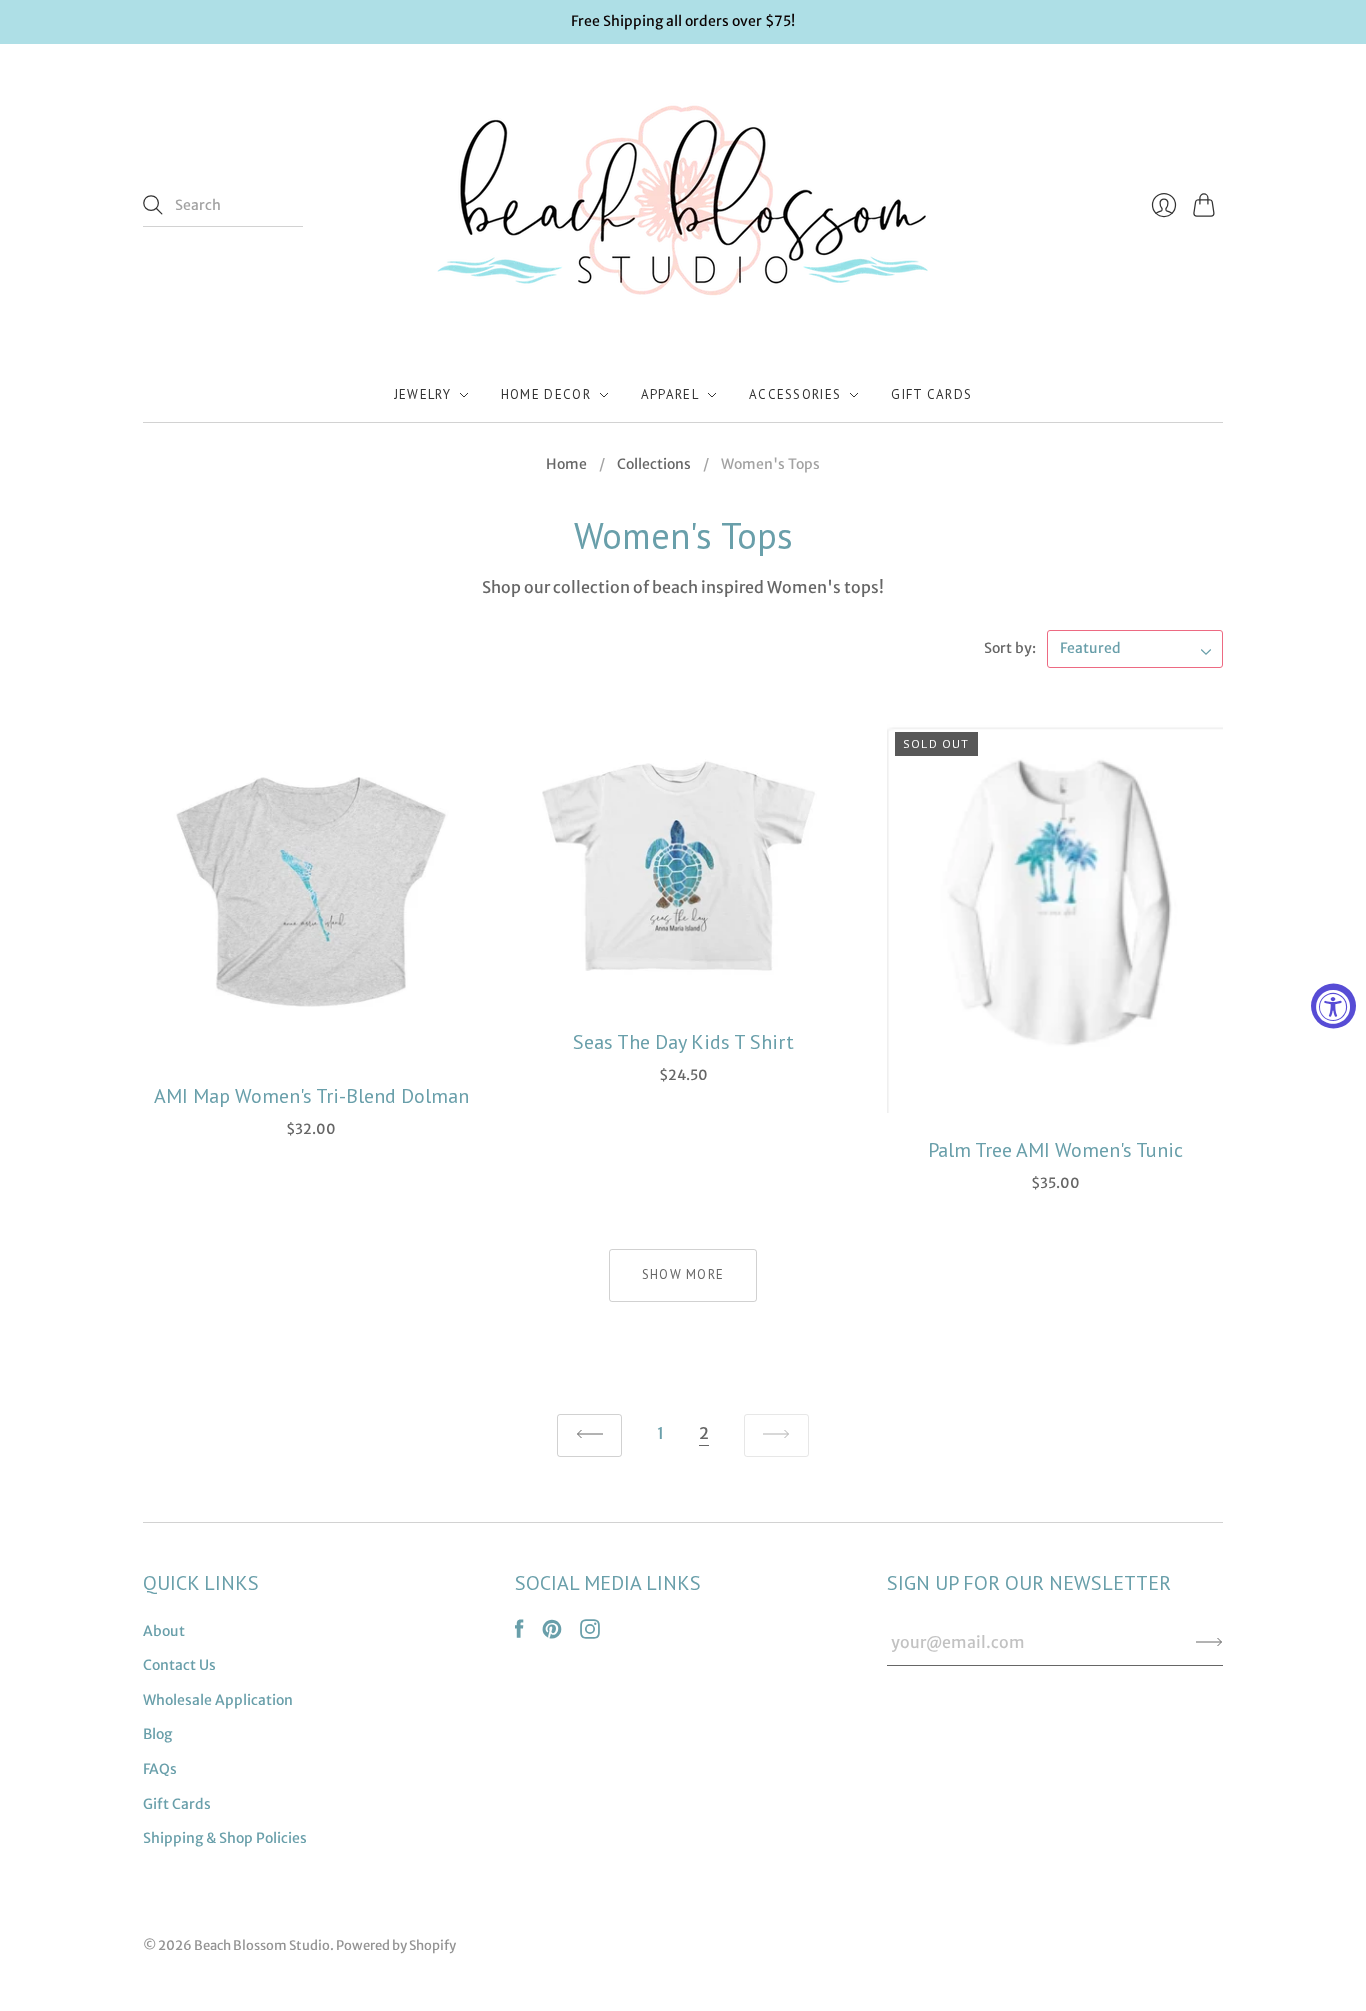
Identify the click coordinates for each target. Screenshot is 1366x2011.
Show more (683, 1274)
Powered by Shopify (396, 1945)
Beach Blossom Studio (262, 1945)
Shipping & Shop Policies (225, 1838)
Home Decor (546, 394)
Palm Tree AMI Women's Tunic (1055, 1150)
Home (566, 464)
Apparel (670, 394)
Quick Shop (311, 1035)
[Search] (153, 205)
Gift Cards (931, 394)
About (164, 1631)
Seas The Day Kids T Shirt (683, 1042)
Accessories (795, 394)
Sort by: (1010, 648)
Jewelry (422, 394)
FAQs (160, 1769)
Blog (157, 1734)
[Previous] (589, 1435)
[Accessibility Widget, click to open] (1333, 1005)
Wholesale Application (218, 1700)
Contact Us (179, 1665)
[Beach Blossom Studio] (683, 206)
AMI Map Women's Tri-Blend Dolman (311, 1096)
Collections (654, 464)
